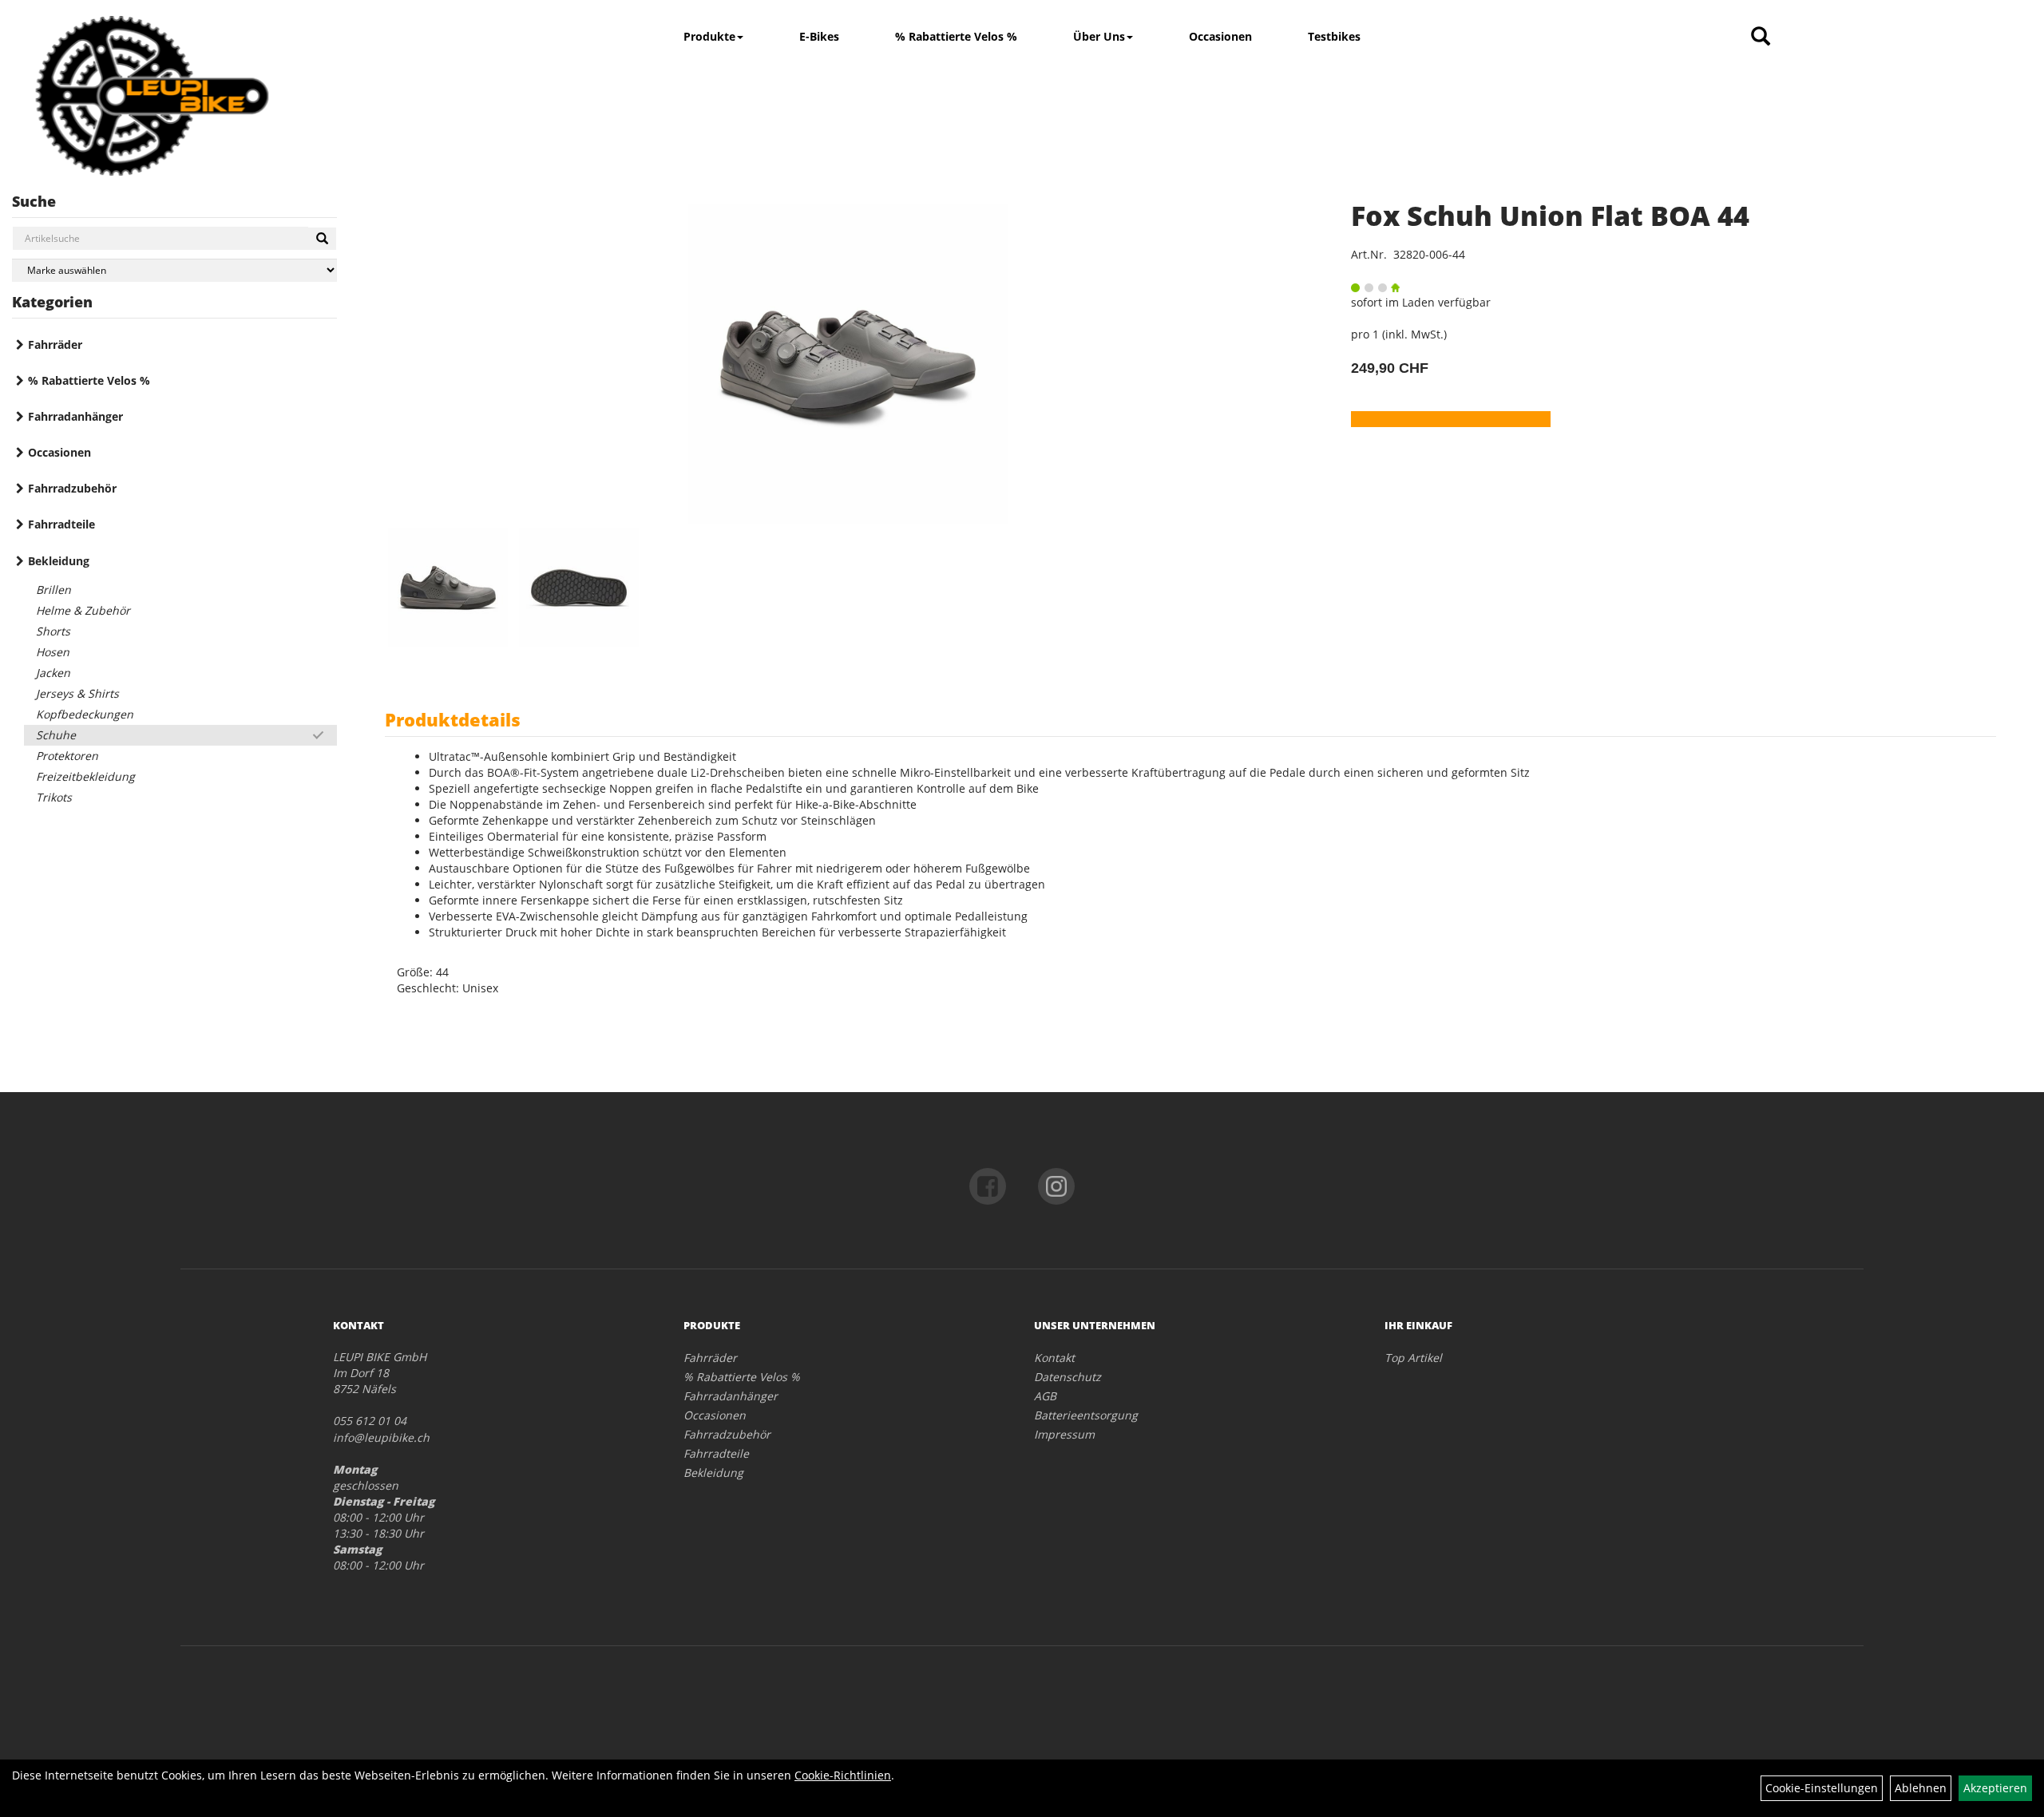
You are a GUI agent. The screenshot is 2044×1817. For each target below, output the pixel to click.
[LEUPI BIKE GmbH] (152, 96)
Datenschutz (1068, 1377)
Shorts (53, 631)
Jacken (53, 673)
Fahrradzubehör (72, 488)
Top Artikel (1413, 1358)
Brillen (53, 590)
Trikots (54, 797)
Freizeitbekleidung (85, 776)
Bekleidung (59, 561)
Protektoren (67, 756)
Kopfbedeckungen (85, 714)
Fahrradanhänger (75, 416)
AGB (1045, 1396)
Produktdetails (453, 719)
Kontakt (1054, 1358)
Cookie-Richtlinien (843, 1775)
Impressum (1064, 1434)
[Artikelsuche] (1761, 37)
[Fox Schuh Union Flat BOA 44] (848, 364)
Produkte (709, 36)
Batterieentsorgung (1086, 1415)
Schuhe (56, 735)
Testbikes (1334, 36)
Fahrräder (55, 344)
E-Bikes (819, 36)
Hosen (53, 652)
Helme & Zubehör (83, 610)
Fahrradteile (61, 524)
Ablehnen (1921, 1788)
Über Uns (1099, 36)
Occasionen (1220, 36)
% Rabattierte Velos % (956, 36)
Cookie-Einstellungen (1822, 1788)
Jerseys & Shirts (77, 693)
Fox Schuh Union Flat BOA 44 (1550, 216)
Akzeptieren (1995, 1788)
